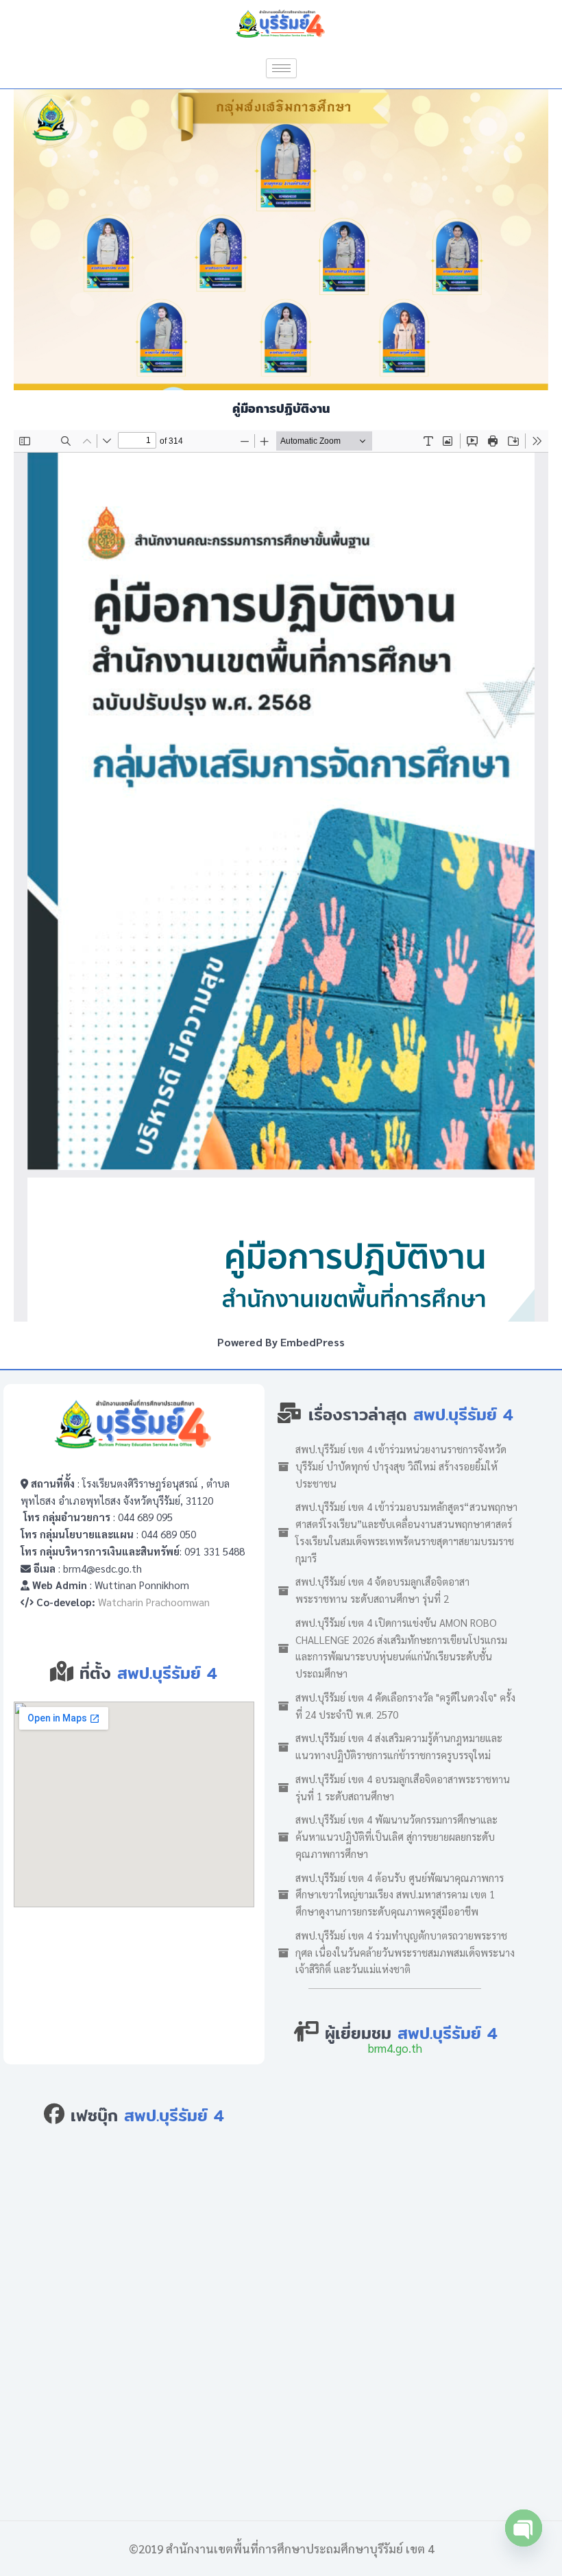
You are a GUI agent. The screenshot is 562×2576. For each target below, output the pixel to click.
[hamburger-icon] (281, 68)
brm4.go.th (395, 2048)
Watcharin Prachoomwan (154, 1602)
